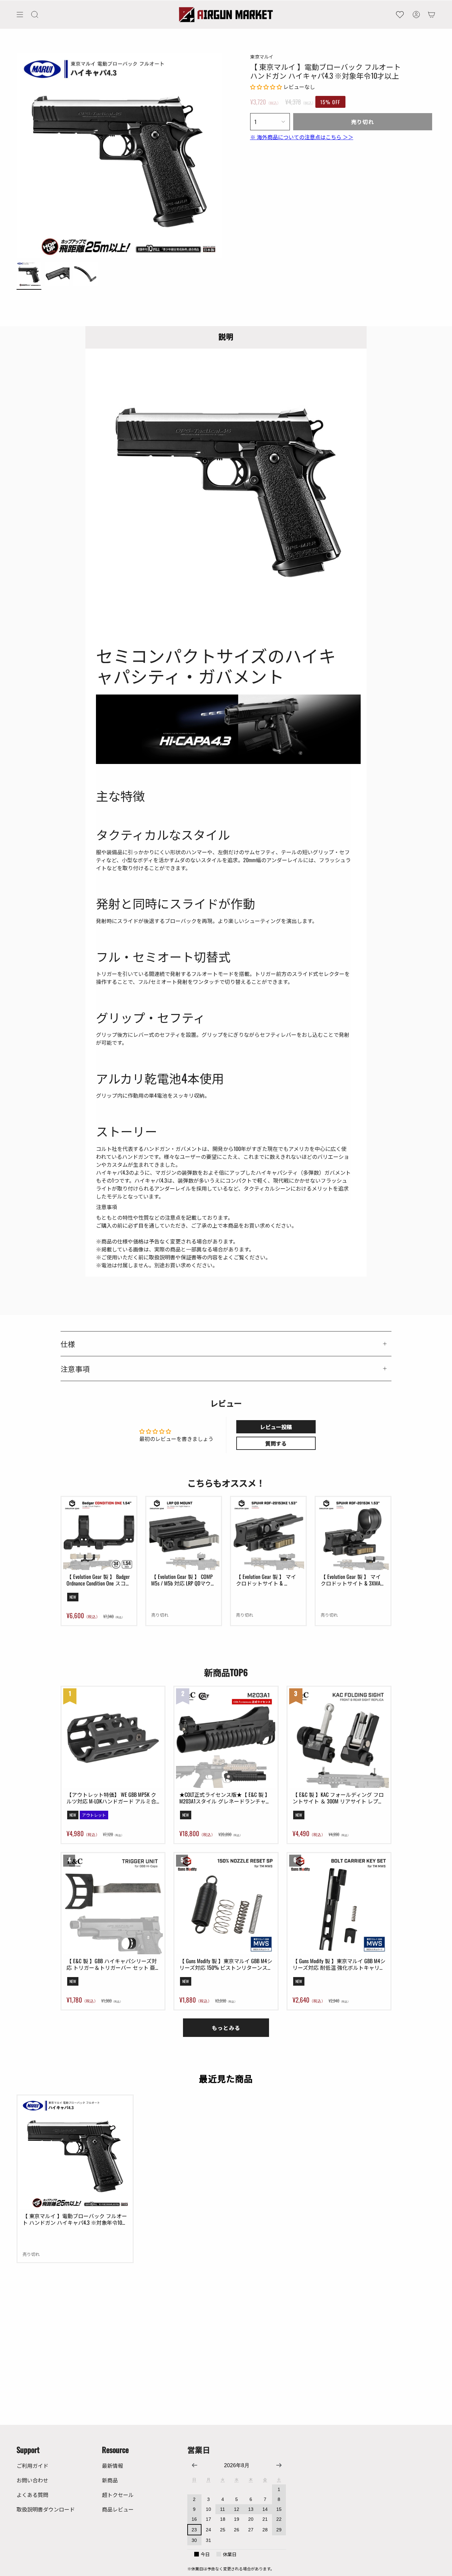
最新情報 (113, 2466)
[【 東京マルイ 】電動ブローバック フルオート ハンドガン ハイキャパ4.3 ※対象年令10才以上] (75, 2153)
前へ (17, 156)
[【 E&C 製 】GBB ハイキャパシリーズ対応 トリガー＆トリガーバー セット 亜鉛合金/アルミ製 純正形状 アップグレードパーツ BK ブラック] (113, 1904)
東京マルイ (262, 56)
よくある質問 (32, 2495)
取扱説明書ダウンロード (46, 2509)
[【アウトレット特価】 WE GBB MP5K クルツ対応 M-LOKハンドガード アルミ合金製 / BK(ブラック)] (113, 1738)
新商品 (110, 2480)
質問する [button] (276, 1443)
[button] (35, 15)
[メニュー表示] (20, 15)
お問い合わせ (32, 2480)
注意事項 (75, 1369)
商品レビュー (118, 2509)
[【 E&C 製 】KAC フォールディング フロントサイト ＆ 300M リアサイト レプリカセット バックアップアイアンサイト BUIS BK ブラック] (339, 1738)
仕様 (68, 1344)
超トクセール (118, 2495)
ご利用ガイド (32, 2466)
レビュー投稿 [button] (276, 1427)
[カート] (431, 15)
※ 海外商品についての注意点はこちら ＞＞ (302, 137)
